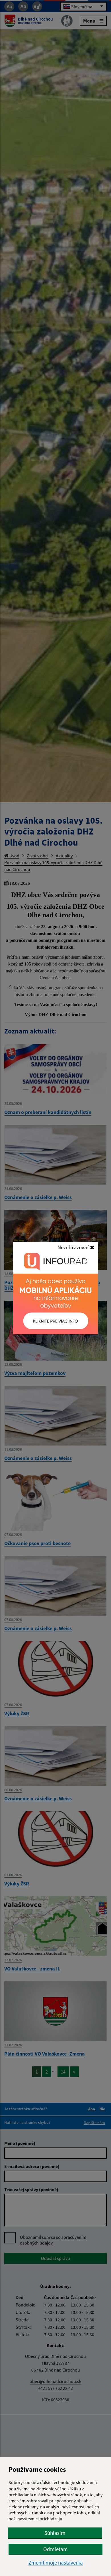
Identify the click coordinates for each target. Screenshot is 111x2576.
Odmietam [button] (55, 2549)
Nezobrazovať (74, 1247)
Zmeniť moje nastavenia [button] (56, 2563)
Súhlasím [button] (55, 2533)
